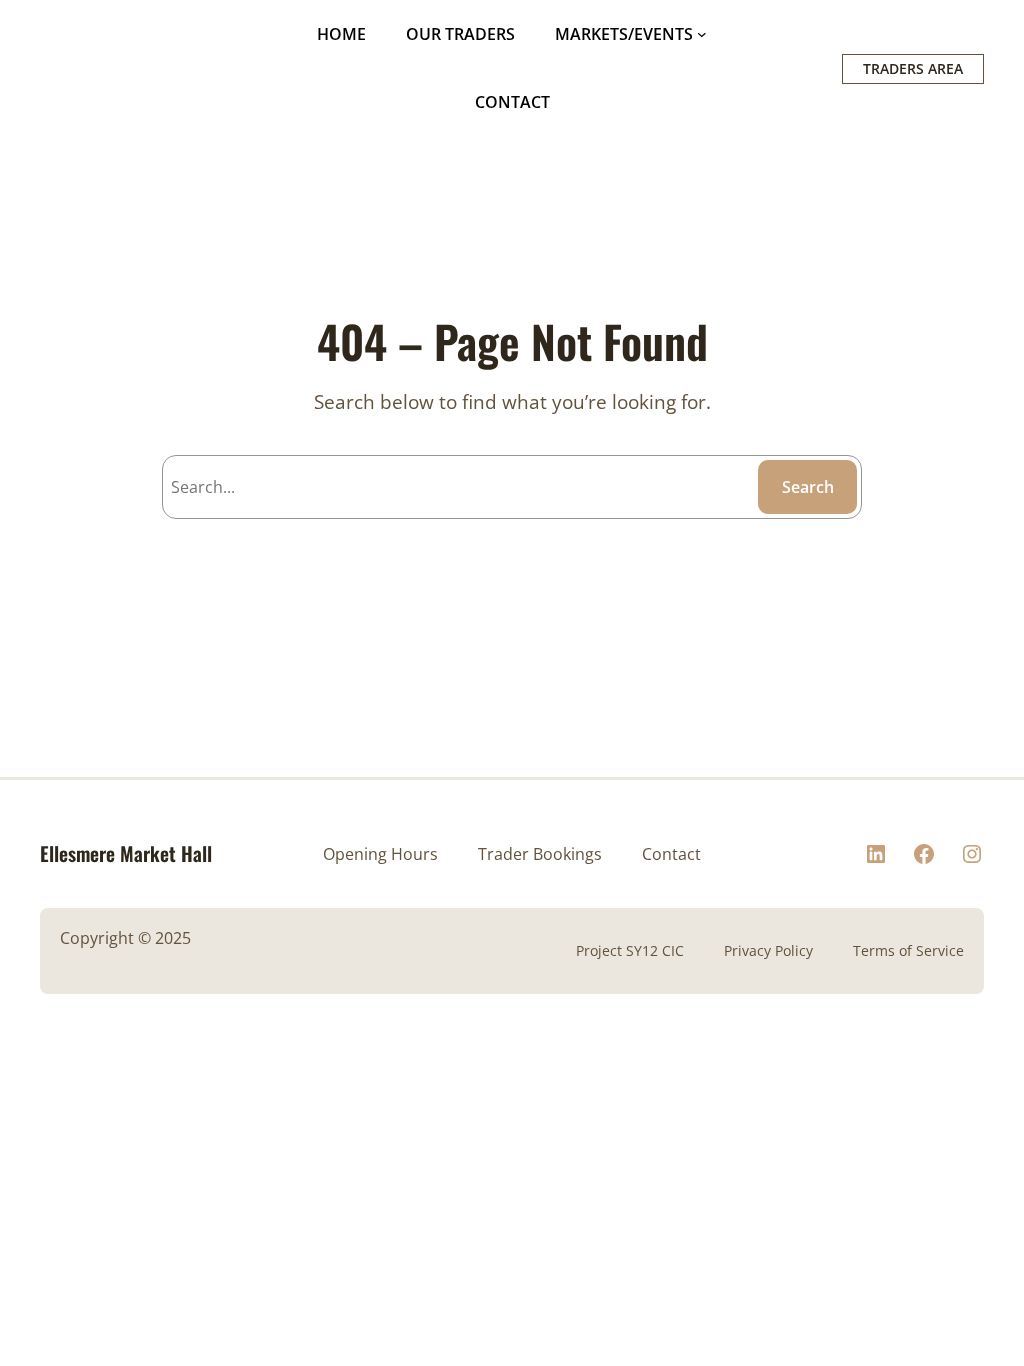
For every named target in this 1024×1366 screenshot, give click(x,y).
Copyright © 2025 (125, 938)
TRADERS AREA (913, 68)
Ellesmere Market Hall (126, 853)
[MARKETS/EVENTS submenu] (702, 34)
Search (808, 487)
